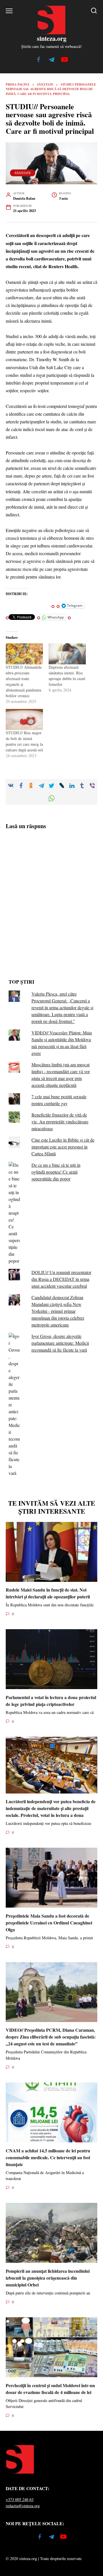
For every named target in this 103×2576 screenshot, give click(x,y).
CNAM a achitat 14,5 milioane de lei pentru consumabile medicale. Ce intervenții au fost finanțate (48, 2157)
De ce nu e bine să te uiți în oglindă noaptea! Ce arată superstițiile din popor (56, 1172)
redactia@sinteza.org (23, 2506)
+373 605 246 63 (20, 2499)
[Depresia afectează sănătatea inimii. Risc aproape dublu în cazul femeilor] (67, 654)
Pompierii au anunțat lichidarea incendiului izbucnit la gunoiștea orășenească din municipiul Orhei (48, 2277)
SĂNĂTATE (23, 173)
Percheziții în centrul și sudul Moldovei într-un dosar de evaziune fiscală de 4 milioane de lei (50, 2388)
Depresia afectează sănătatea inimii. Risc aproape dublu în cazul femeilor (67, 676)
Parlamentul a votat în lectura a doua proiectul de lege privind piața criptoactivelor (51, 1700)
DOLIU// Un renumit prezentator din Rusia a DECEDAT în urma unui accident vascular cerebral (61, 1279)
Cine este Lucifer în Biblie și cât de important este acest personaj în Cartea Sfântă (63, 1147)
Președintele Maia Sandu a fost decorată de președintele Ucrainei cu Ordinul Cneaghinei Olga (49, 1922)
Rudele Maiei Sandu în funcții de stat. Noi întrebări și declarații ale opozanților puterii (48, 1593)
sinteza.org (52, 38)
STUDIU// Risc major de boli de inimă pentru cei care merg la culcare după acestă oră (24, 741)
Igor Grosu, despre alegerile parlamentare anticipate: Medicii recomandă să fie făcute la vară (60, 1343)
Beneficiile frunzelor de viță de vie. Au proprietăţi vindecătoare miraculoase (60, 1122)
